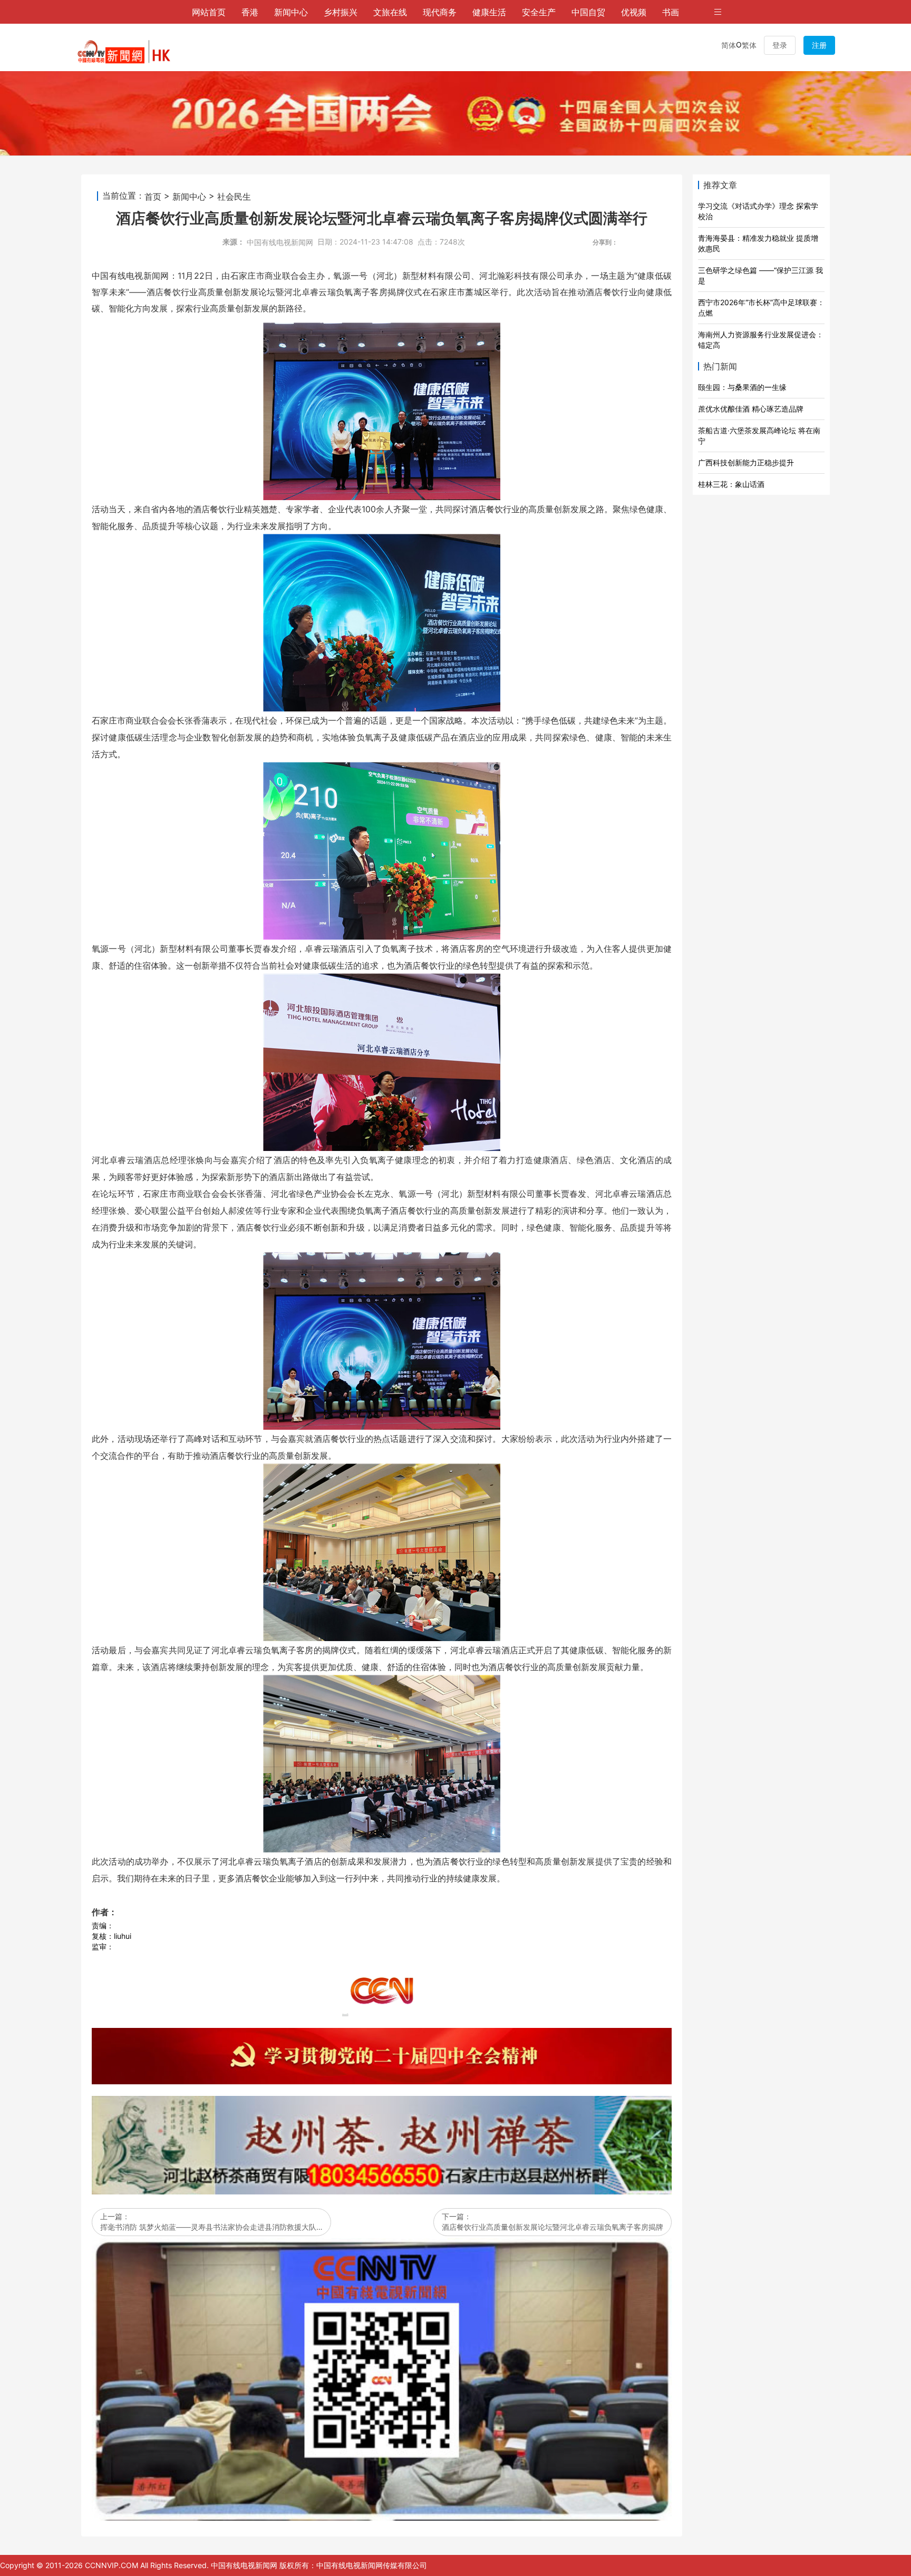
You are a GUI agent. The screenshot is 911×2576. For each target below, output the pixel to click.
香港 (250, 12)
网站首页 (209, 12)
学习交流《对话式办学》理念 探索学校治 (758, 211)
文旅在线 (390, 12)
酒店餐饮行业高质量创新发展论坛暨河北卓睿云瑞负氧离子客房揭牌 (553, 2227)
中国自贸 (588, 12)
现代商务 (440, 12)
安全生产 (539, 12)
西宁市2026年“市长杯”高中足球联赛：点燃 (761, 308)
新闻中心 (291, 12)
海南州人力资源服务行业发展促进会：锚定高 (761, 340)
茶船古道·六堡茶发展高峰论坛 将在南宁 (759, 436)
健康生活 (489, 12)
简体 (729, 45)
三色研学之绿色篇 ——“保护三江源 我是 (760, 275)
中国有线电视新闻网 (280, 242)
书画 (671, 12)
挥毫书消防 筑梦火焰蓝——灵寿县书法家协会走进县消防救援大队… (211, 2227)
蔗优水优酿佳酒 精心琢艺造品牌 (751, 409)
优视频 (634, 12)
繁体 (749, 45)
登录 (780, 45)
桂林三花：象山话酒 (731, 484)
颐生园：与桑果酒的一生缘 (742, 387)
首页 (153, 196)
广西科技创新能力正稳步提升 (746, 462)
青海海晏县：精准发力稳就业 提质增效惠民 (758, 243)
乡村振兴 (341, 12)
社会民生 (234, 196)
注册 (819, 45)
